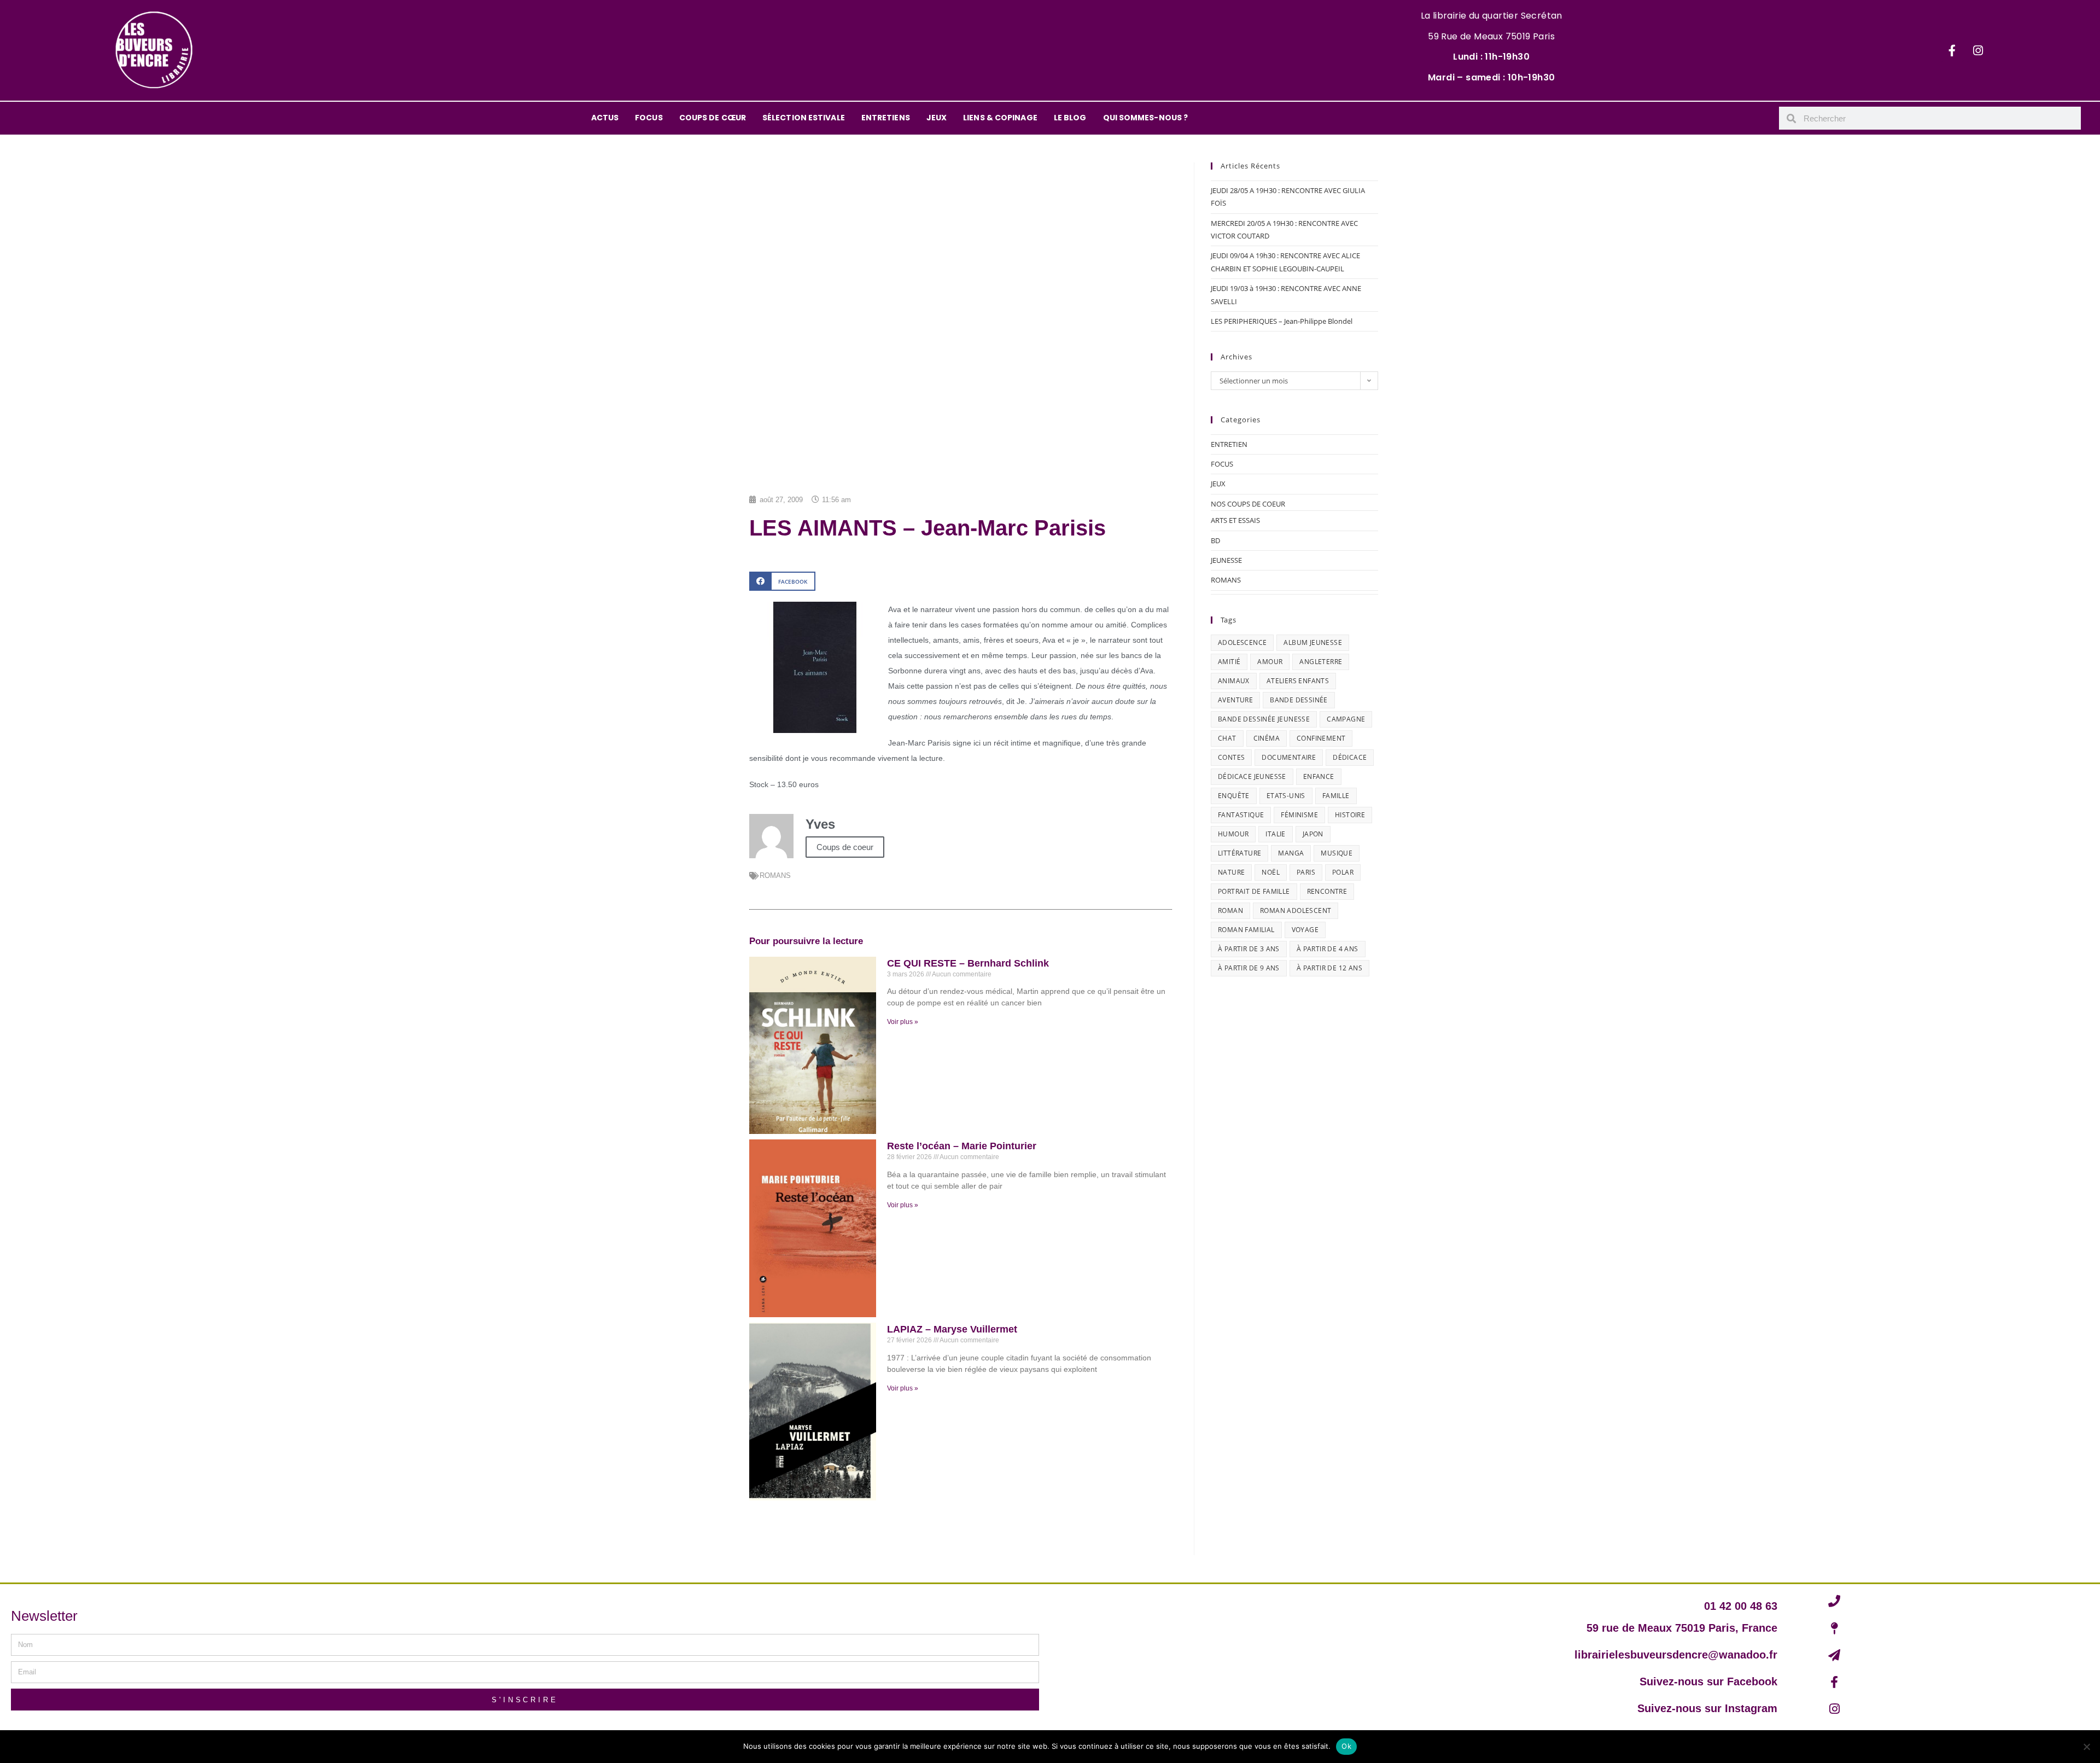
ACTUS (605, 118)
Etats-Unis (1286, 796)
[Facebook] (1952, 50)
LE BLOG (1070, 118)
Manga (1291, 853)
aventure (1235, 700)
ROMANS (775, 875)
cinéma (1267, 738)
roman (1230, 910)
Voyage (1305, 930)
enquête (1234, 796)
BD (1215, 540)
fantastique (1241, 815)
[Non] (2086, 1747)
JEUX (937, 118)
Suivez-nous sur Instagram (1707, 1708)
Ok (1346, 1746)
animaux (1234, 681)
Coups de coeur (845, 847)
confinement (1321, 738)
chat (1227, 738)
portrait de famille (1254, 891)
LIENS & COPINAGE (1000, 118)
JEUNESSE (1226, 560)
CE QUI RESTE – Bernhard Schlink (968, 963)
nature (1231, 872)
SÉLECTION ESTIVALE (804, 118)
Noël (1271, 872)
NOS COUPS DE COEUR (1248, 504)
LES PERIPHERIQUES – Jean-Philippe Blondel (1282, 321)
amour (1270, 662)
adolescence (1242, 642)
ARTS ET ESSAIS (1235, 520)
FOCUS (649, 118)
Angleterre (1321, 662)
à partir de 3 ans (1249, 949)
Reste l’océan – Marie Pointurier (962, 1146)
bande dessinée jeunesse (1264, 719)
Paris (1306, 872)
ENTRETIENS (886, 118)
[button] (782, 581)
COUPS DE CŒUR (713, 118)
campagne (1346, 719)
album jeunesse (1313, 642)
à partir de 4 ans (1328, 949)
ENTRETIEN (1229, 444)
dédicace (1350, 757)
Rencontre (1327, 891)
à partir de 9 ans (1249, 968)
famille (1336, 796)
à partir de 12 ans (1329, 968)
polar (1343, 872)
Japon (1313, 834)
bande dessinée (1299, 700)
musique (1337, 853)
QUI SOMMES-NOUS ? (1146, 118)
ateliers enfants (1298, 681)
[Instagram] (1978, 50)
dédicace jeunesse (1252, 776)
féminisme (1299, 815)
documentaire (1289, 757)
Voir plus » (903, 1022)
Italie (1275, 834)
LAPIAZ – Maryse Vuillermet (952, 1329)
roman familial (1246, 930)
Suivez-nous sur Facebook (1708, 1681)
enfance (1319, 776)
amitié (1229, 662)
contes (1231, 757)
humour (1233, 834)
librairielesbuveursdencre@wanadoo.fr (1676, 1655)
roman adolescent (1296, 910)
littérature (1239, 853)
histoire (1350, 815)
